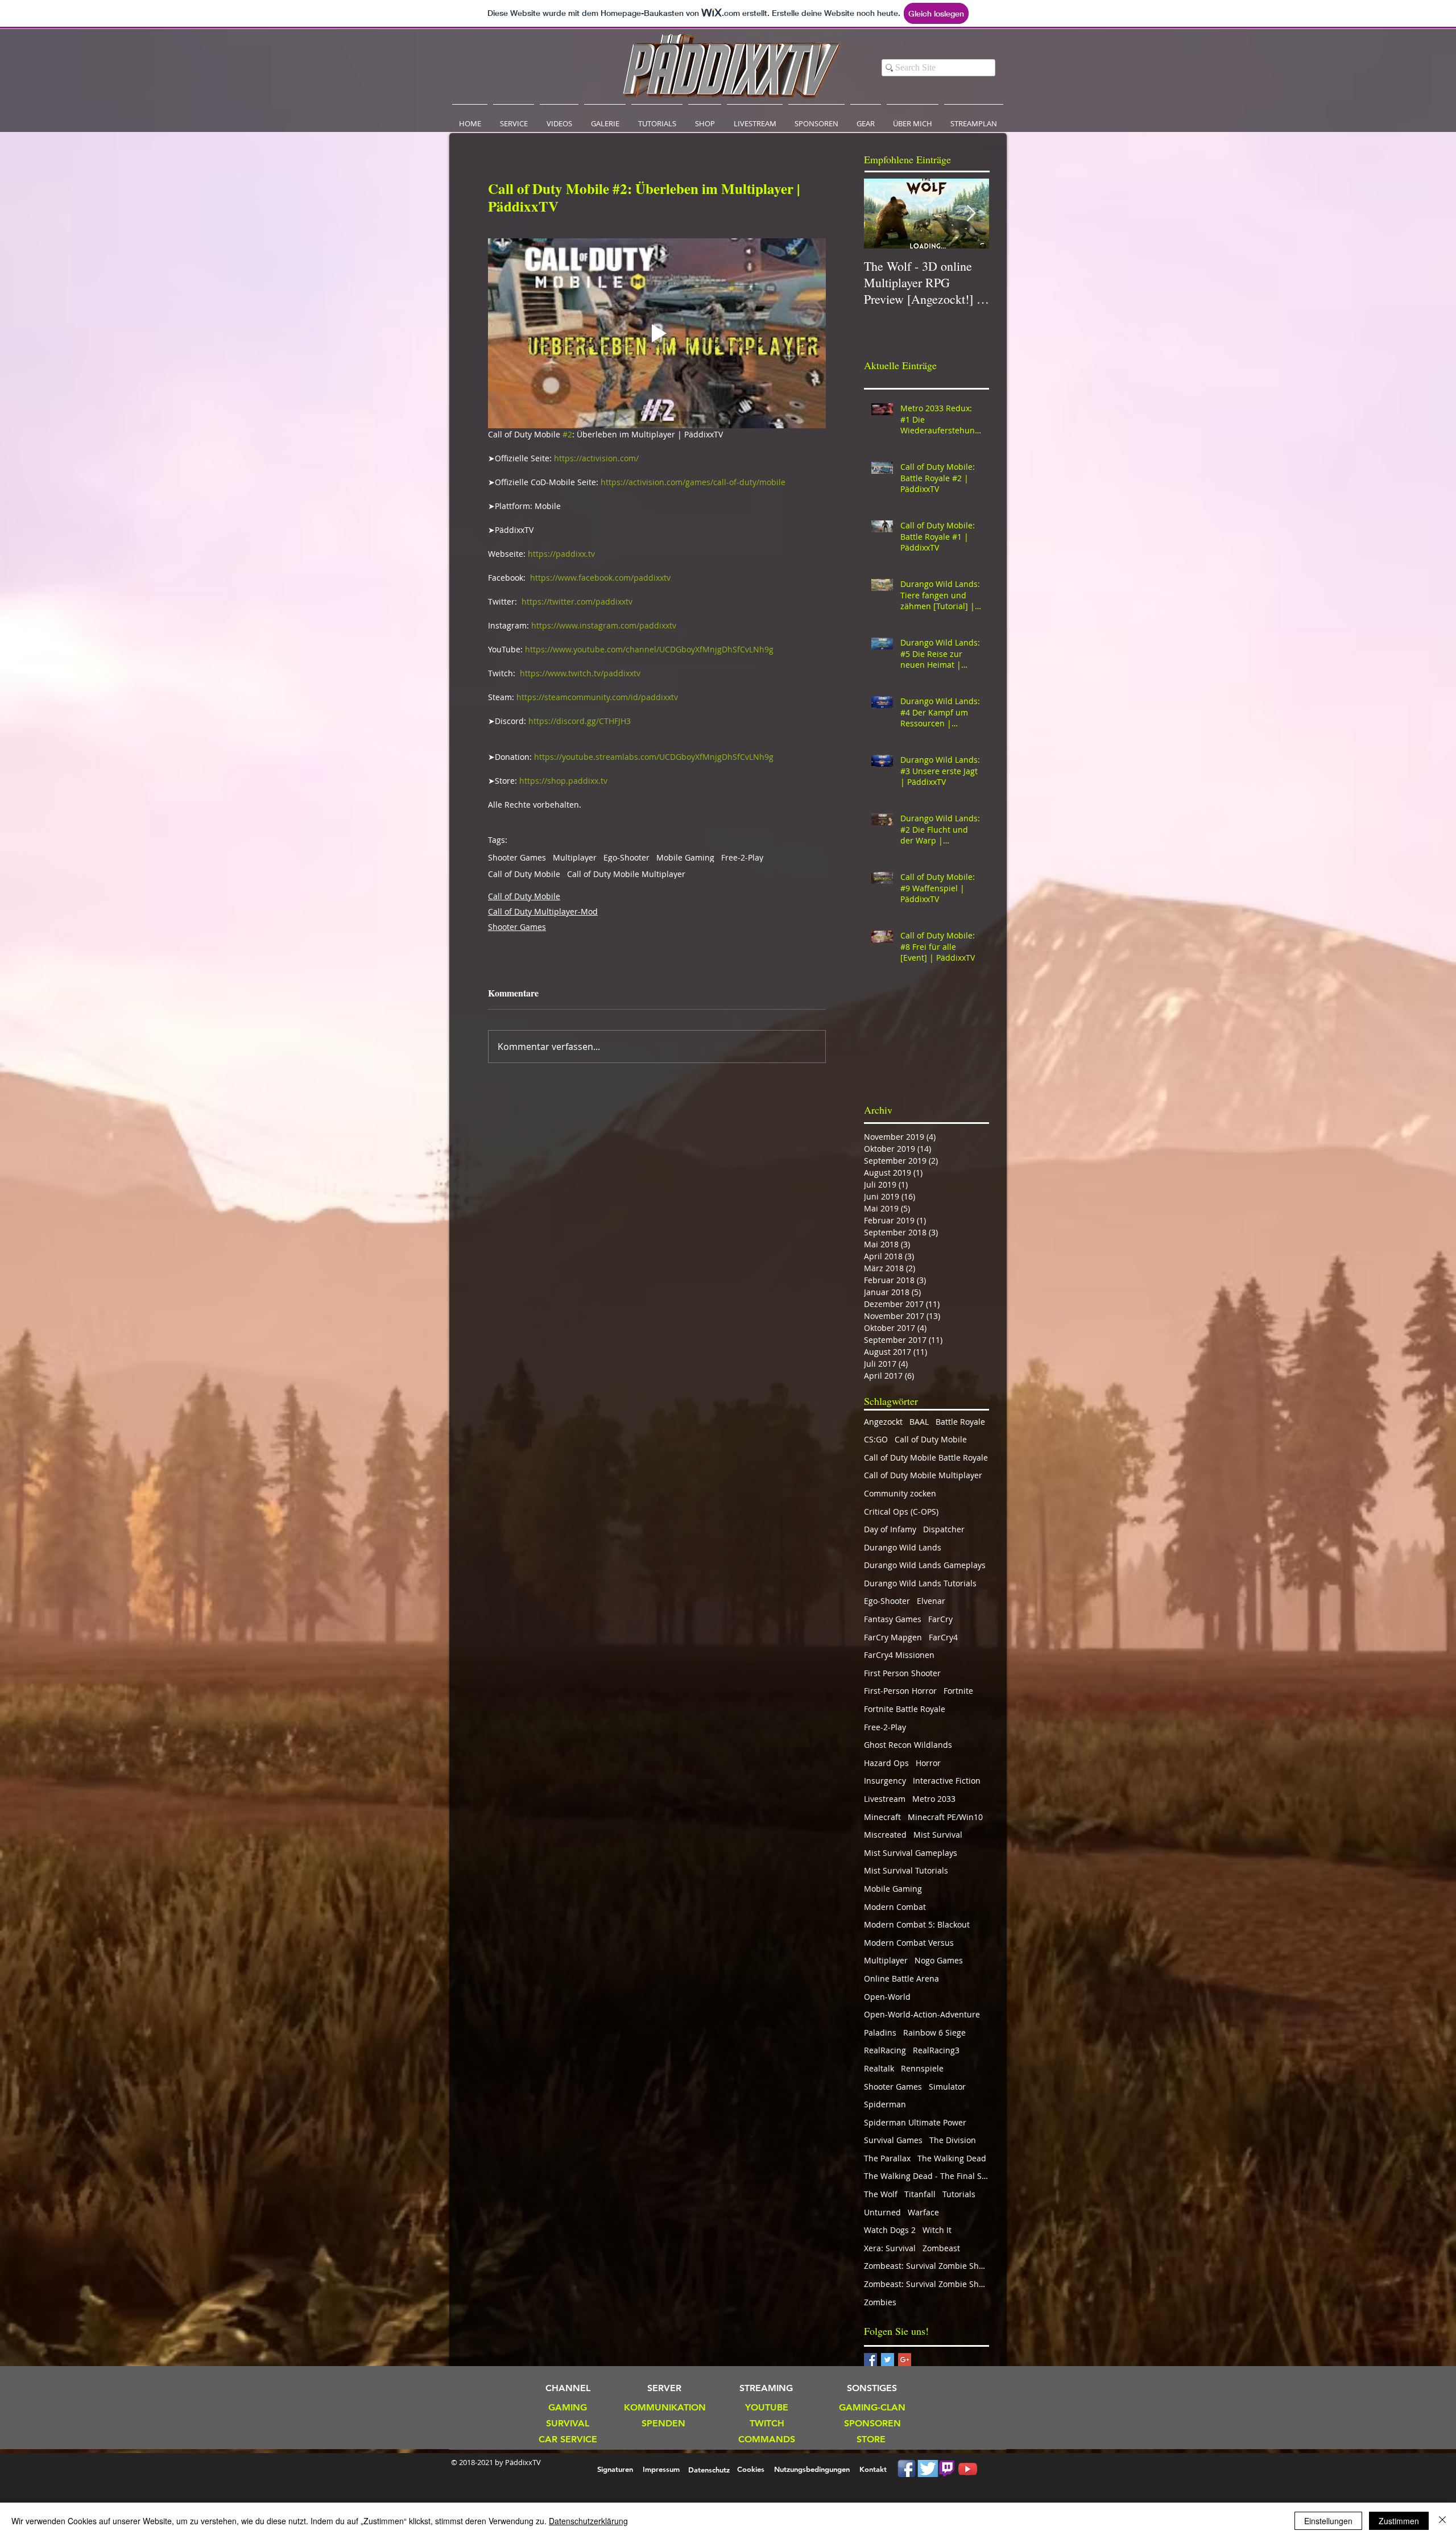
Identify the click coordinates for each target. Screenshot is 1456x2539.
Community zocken (900, 1493)
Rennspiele (922, 2068)
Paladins (880, 2033)
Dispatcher (944, 1529)
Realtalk (879, 2068)
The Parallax (887, 2158)
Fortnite (958, 1691)
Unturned (882, 2212)
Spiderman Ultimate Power (915, 2122)
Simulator (947, 2087)
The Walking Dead (952, 2158)
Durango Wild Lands (903, 1547)
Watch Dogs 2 (890, 2230)
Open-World (887, 1997)
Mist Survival (938, 1835)
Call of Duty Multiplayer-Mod (543, 911)
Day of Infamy (890, 1529)
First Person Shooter (902, 1673)
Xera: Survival (890, 2248)
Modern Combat (895, 1907)
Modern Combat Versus (909, 1943)
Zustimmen (1399, 2521)
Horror (928, 1763)
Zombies (880, 2302)
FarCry (940, 1619)
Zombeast (941, 2248)
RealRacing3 (936, 2050)
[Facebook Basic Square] (870, 2360)
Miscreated (885, 1835)
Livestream (885, 1799)
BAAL (919, 1422)
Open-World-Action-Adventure (922, 2014)
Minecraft (882, 1817)
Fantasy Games (893, 1619)
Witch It (937, 2230)
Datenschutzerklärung (588, 2521)
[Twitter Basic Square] (888, 2360)
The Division (953, 2140)
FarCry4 (943, 1637)
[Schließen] (1442, 2521)
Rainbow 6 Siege (934, 2033)
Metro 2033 (934, 1799)
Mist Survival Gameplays (911, 1853)
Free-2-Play (742, 857)
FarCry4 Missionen (899, 1655)
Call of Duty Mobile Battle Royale (926, 1457)
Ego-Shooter (626, 857)
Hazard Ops (886, 1763)
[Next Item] (971, 214)
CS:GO (876, 1439)
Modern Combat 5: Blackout (917, 1924)
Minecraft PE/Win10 (945, 1817)
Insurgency (885, 1781)
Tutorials (959, 2194)
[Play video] (657, 333)
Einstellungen (1328, 2521)
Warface (923, 2212)
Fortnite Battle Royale (905, 1709)
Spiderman (885, 2104)
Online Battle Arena (901, 1978)
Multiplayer (575, 857)
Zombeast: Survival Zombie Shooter (926, 2266)
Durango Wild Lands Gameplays (925, 1565)
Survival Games (893, 2140)
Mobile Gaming (685, 857)
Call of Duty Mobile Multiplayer (626, 874)
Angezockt (883, 1422)
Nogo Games (939, 1960)
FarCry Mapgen (893, 1637)
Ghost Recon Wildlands (908, 1745)
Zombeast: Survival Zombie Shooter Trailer (926, 2284)
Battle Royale (960, 1422)
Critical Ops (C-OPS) (901, 1512)
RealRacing (885, 2050)
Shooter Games (517, 857)
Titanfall (920, 2194)
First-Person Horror (900, 1691)
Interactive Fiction (947, 1781)
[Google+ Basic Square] (905, 2360)
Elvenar (931, 1601)
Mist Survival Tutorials (906, 1870)
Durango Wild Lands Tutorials (920, 1583)
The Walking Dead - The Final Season (926, 2176)
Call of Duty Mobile (524, 874)
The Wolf (881, 2194)
